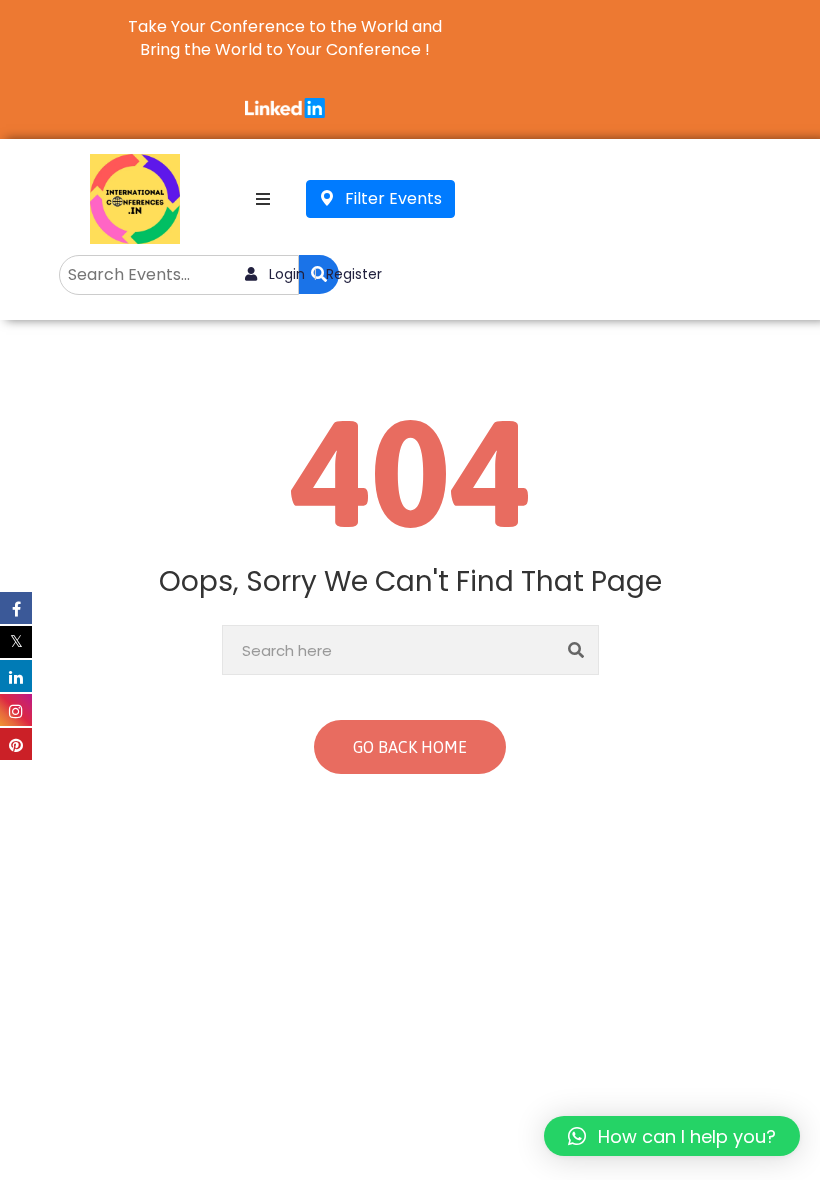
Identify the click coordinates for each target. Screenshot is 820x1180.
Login (285, 274)
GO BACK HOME (410, 747)
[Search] (576, 650)
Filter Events (391, 198)
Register (354, 274)
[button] (672, 1136)
